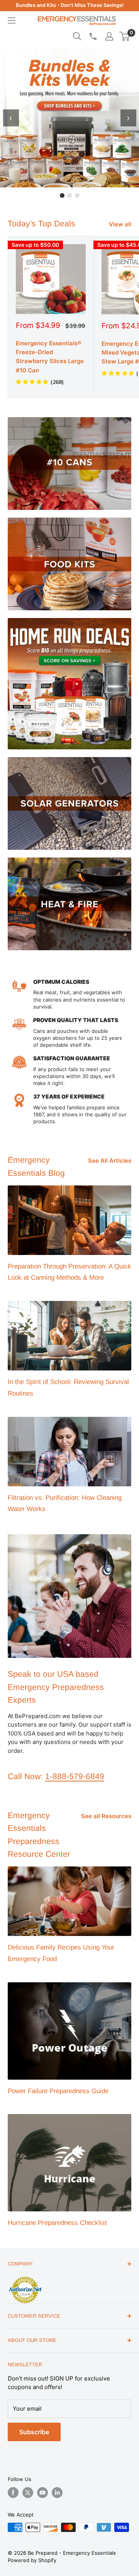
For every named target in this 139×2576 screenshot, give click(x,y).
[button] (125, 36)
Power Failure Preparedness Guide (58, 2091)
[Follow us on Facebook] (13, 2493)
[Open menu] (12, 20)
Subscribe (34, 2432)
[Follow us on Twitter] (28, 2493)
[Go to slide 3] (77, 195)
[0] (125, 36)
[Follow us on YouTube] (42, 2493)
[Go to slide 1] (62, 195)
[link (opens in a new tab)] (25, 2278)
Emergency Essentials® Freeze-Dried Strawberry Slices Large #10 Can (50, 357)
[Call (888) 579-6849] (93, 36)
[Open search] (77, 36)
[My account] (109, 36)
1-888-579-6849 (75, 1776)
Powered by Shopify (32, 2560)
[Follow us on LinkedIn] (57, 2493)
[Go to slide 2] (69, 195)
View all (120, 224)
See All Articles (110, 1161)
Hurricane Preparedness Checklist (57, 2223)
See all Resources (106, 1816)
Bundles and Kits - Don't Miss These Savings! (70, 5)
